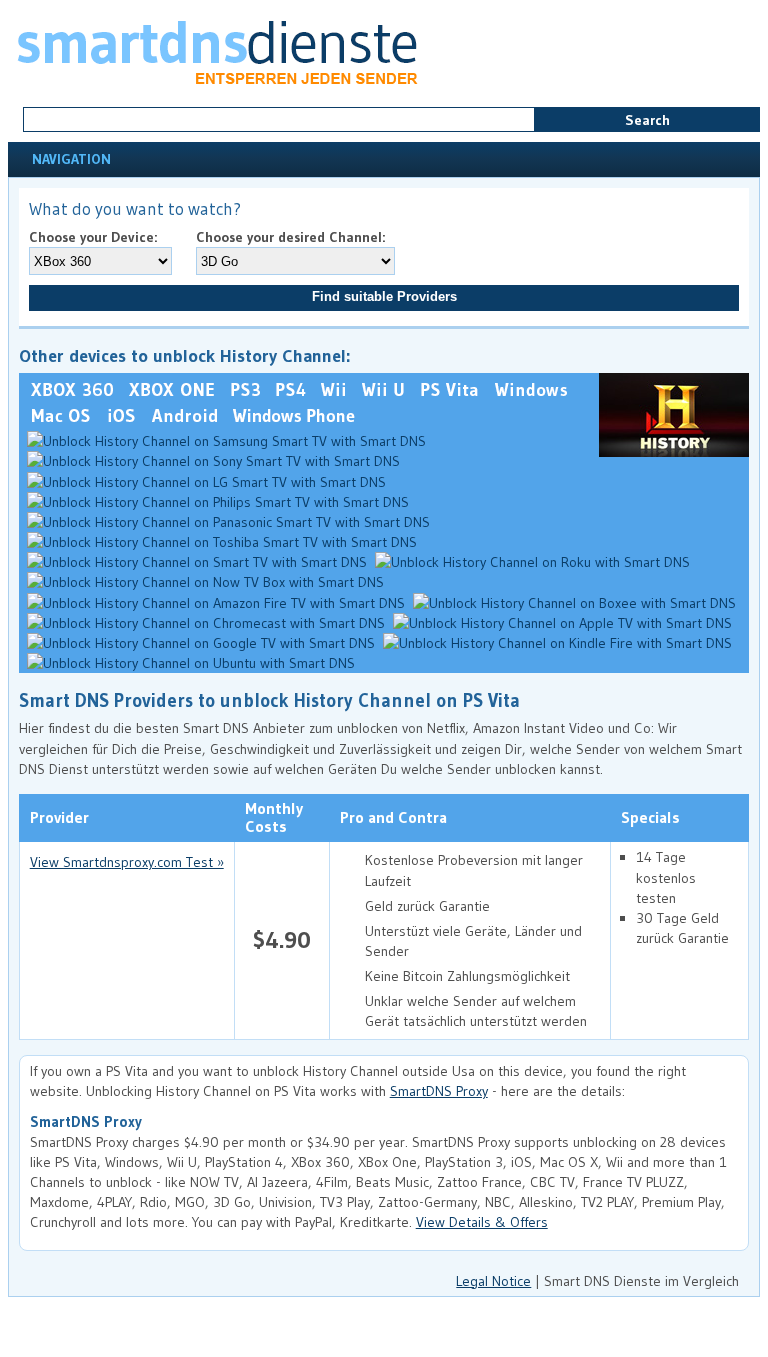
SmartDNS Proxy (439, 1091)
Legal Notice (493, 1281)
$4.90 (282, 939)
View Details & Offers (482, 1222)
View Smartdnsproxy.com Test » (127, 862)
